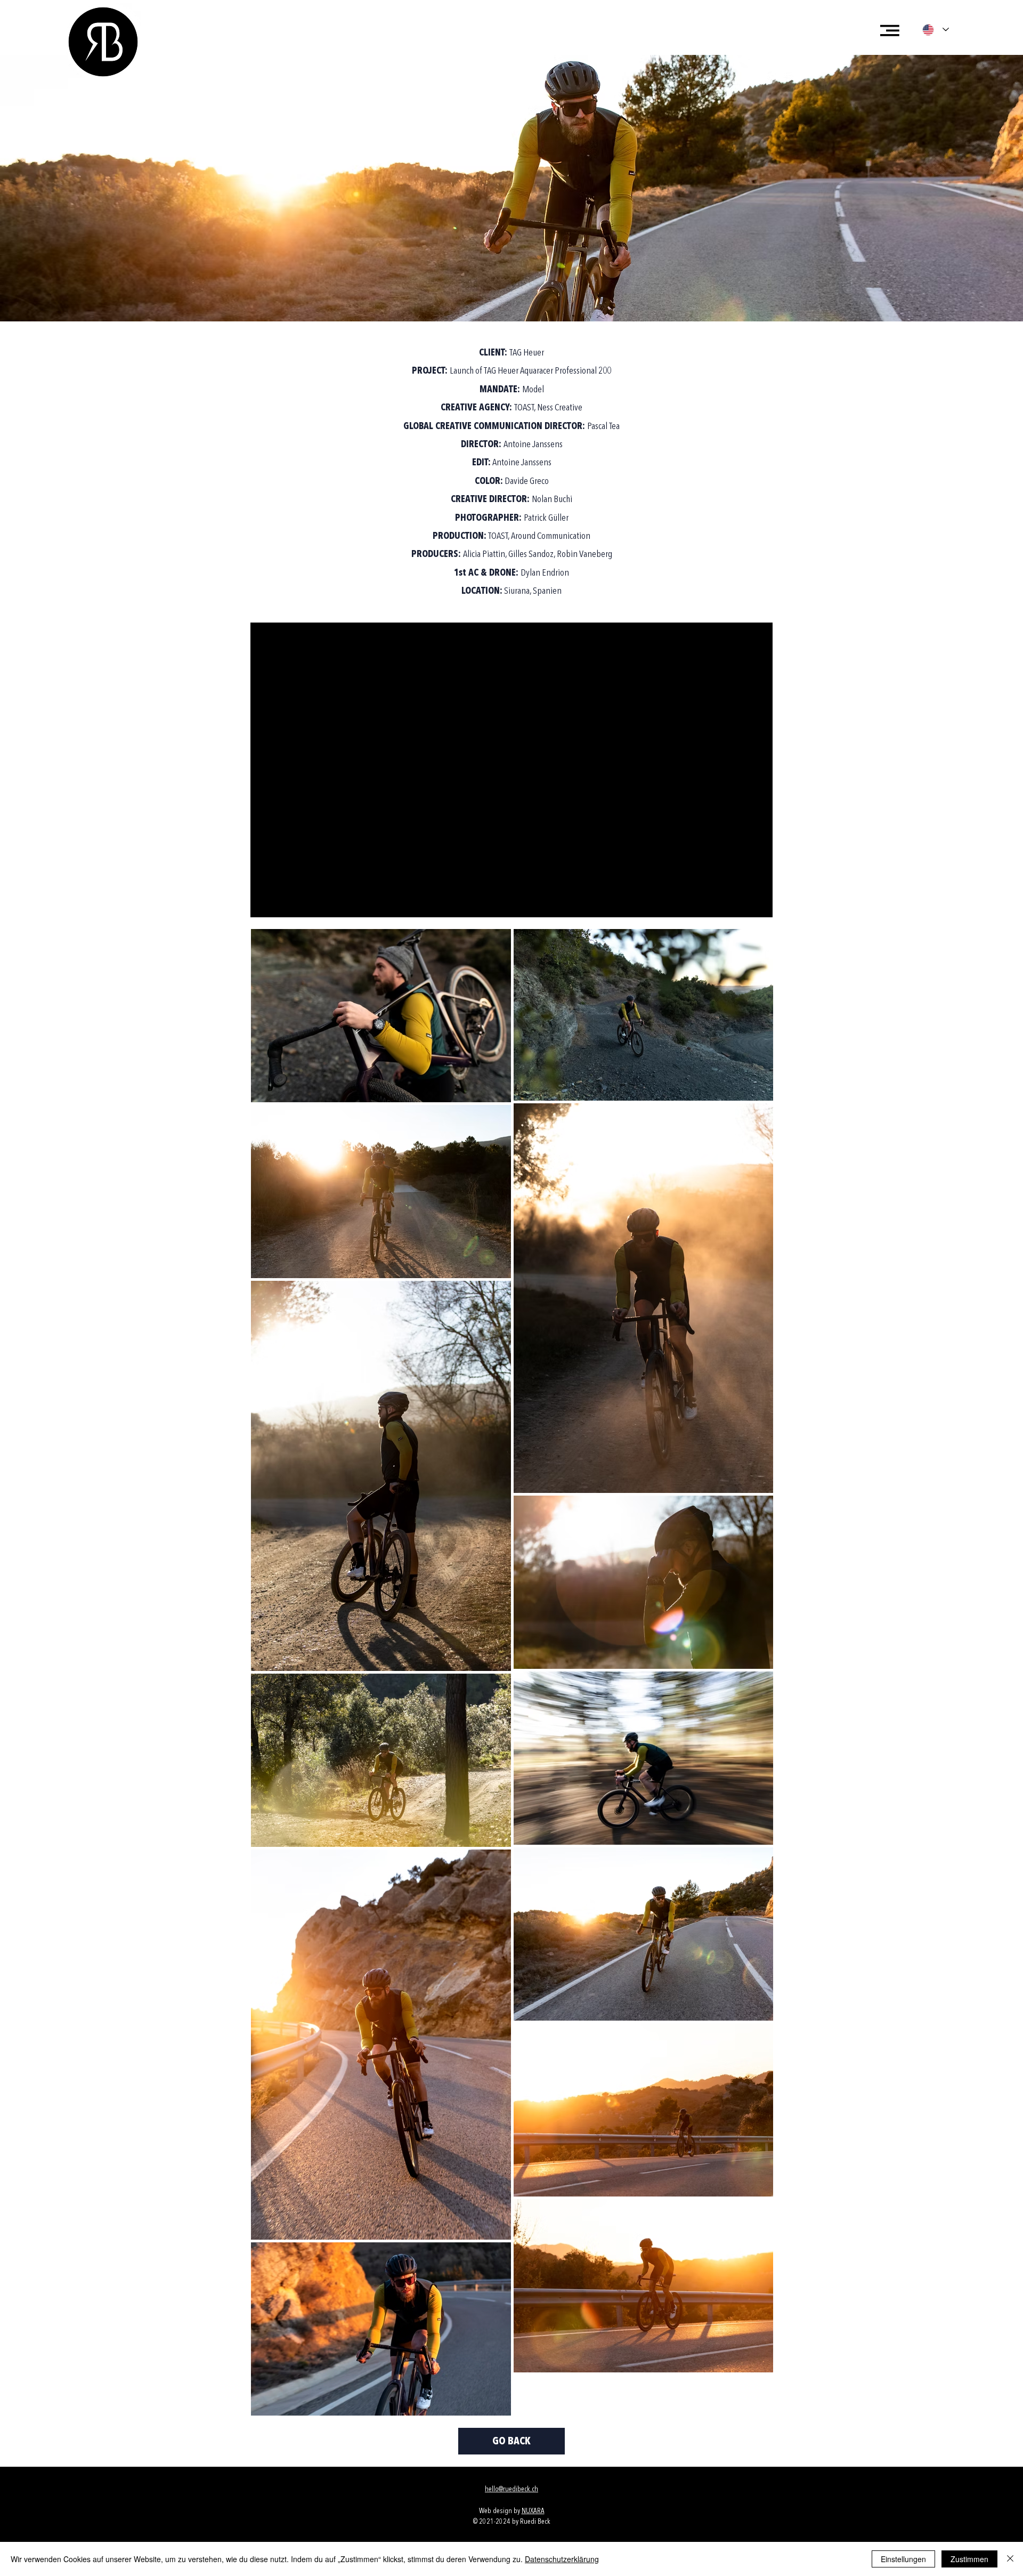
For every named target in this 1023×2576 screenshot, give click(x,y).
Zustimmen (969, 2559)
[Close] (1010, 2559)
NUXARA (533, 2511)
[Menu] (890, 30)
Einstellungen (903, 2559)
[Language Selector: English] (936, 30)
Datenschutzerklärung (562, 2559)
